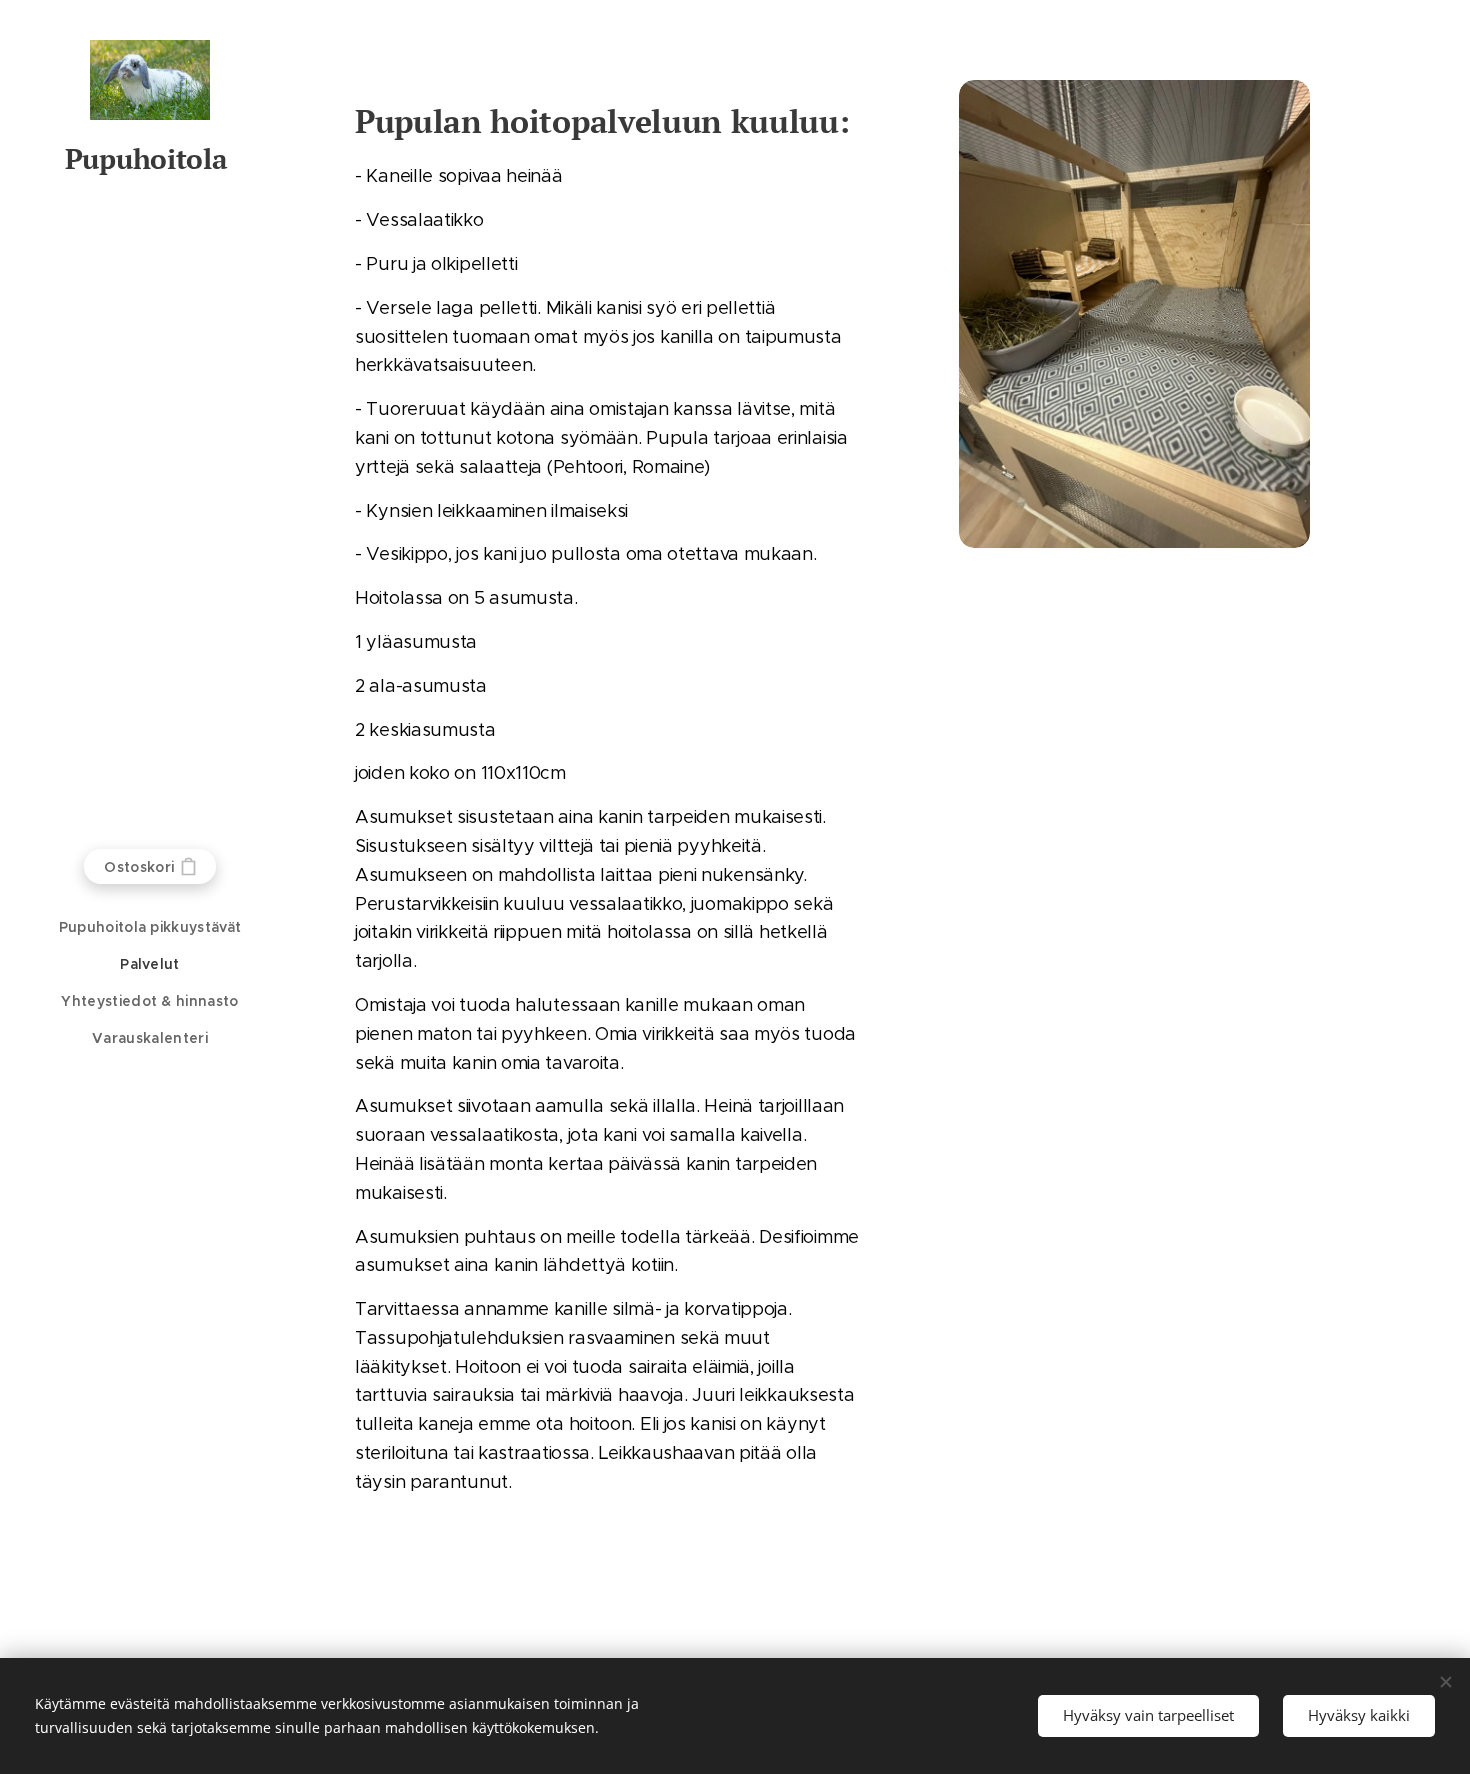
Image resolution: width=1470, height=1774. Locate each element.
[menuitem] (150, 927)
